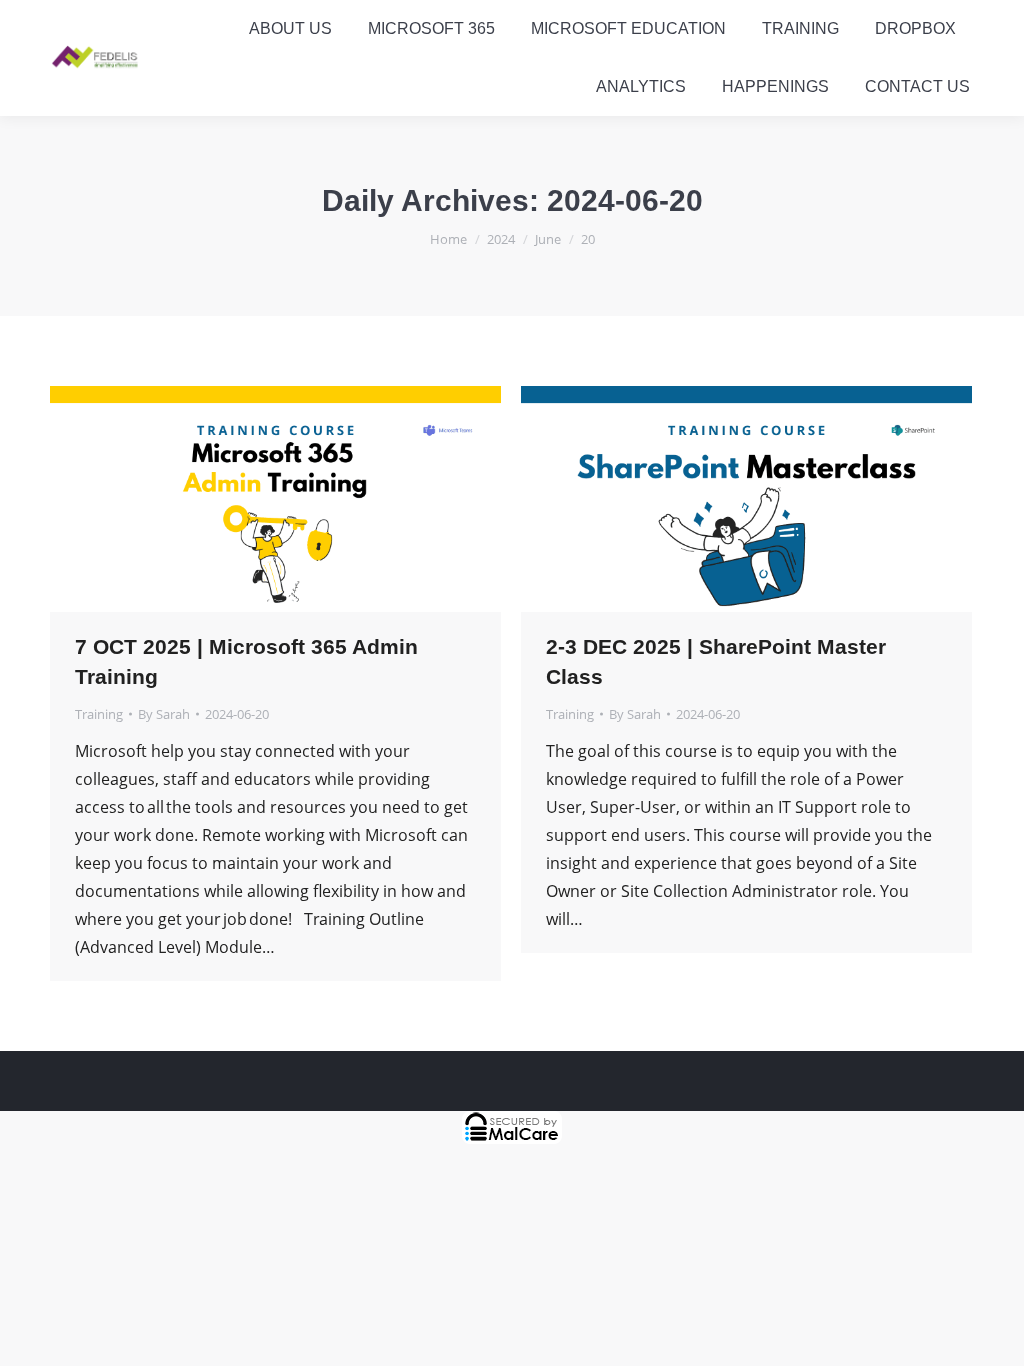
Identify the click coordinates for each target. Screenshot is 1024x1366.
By (164, 714)
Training (99, 714)
